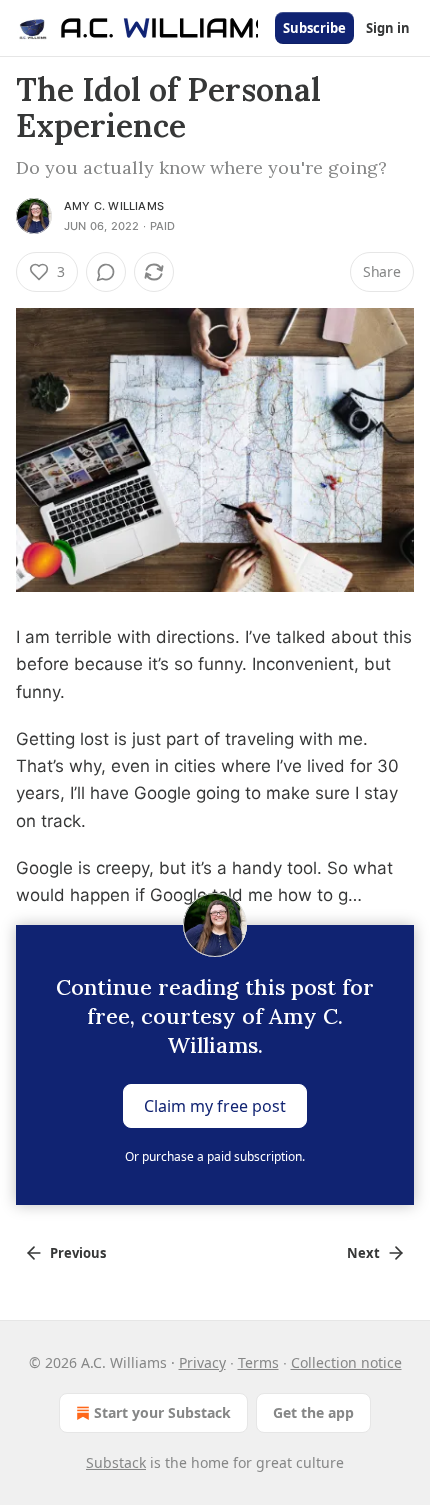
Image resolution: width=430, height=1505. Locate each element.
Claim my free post (215, 1106)
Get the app (313, 1412)
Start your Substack (162, 1412)
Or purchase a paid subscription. (215, 1156)
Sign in (388, 28)
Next (363, 1253)
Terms (258, 1362)
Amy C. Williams (114, 206)
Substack (116, 1462)
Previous (78, 1253)
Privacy (202, 1362)
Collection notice (346, 1362)
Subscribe (314, 28)
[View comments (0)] (106, 272)
